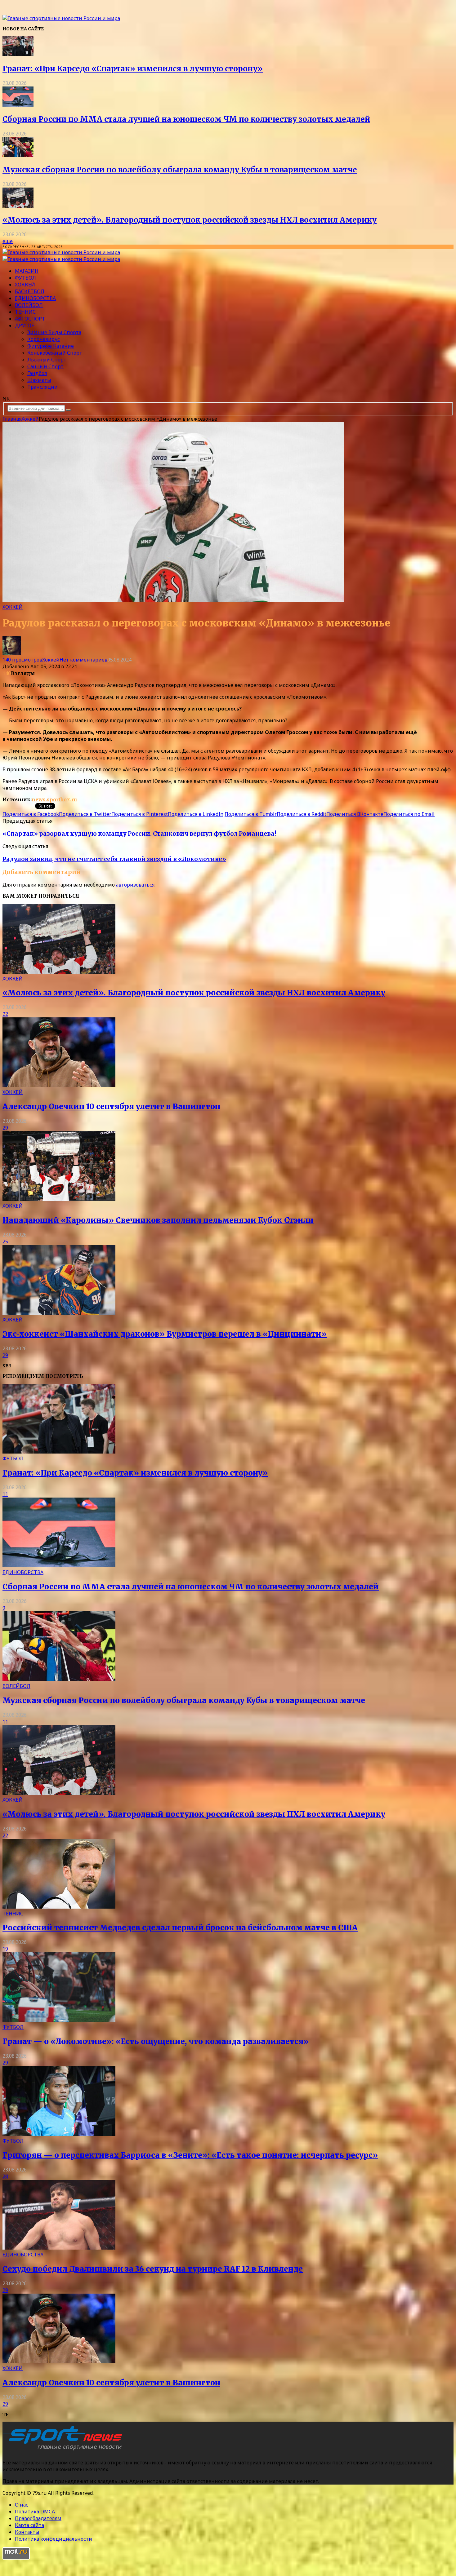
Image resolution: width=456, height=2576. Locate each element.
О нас (22, 2505)
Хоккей (25, 285)
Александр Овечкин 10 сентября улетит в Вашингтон (111, 1107)
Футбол (25, 278)
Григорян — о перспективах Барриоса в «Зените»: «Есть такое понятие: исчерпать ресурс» (190, 2155)
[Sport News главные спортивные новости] (65, 2450)
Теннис (25, 312)
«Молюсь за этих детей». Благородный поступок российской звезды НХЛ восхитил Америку (190, 220)
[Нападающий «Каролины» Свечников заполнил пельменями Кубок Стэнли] (59, 1199)
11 (5, 1494)
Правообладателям (38, 2518)
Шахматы (39, 380)
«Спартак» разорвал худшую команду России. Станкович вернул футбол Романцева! (139, 834)
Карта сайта (29, 2525)
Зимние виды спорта (54, 332)
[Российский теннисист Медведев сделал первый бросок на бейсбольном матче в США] (59, 1907)
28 (5, 2176)
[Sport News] (61, 18)
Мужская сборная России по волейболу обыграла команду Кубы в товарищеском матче (180, 170)
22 (5, 1014)
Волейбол (29, 305)
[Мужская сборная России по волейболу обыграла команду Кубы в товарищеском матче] (18, 155)
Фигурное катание (51, 346)
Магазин (27, 271)
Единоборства (35, 298)
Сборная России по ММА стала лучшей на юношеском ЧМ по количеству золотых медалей (186, 119)
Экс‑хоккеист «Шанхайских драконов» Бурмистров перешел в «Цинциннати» (165, 1334)
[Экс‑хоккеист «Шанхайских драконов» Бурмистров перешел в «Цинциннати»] (59, 1313)
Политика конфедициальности (54, 2539)
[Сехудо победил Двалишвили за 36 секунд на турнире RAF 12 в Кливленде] (59, 2248)
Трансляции (42, 387)
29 (5, 1128)
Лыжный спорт (47, 360)
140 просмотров (22, 660)
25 (5, 1242)
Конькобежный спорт (55, 353)
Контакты (27, 2532)
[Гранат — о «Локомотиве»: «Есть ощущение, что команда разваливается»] (59, 2020)
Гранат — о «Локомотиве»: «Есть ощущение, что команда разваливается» (156, 2041)
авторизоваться (135, 885)
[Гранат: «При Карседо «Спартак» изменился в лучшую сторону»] (18, 54)
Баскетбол (30, 291)
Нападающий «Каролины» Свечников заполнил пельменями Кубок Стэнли (158, 1220)
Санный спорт (45, 366)
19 (5, 1949)
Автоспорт (30, 319)
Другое (25, 325)
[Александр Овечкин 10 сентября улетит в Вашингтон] (59, 1085)
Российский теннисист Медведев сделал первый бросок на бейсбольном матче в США (180, 1928)
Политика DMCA (35, 2512)
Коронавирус (44, 339)
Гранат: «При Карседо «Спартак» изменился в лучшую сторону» (133, 69)
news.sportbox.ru (54, 799)
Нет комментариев (83, 660)
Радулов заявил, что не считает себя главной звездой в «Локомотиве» (114, 859)
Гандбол (37, 373)
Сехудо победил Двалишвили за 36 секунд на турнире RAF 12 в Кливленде (153, 2269)
